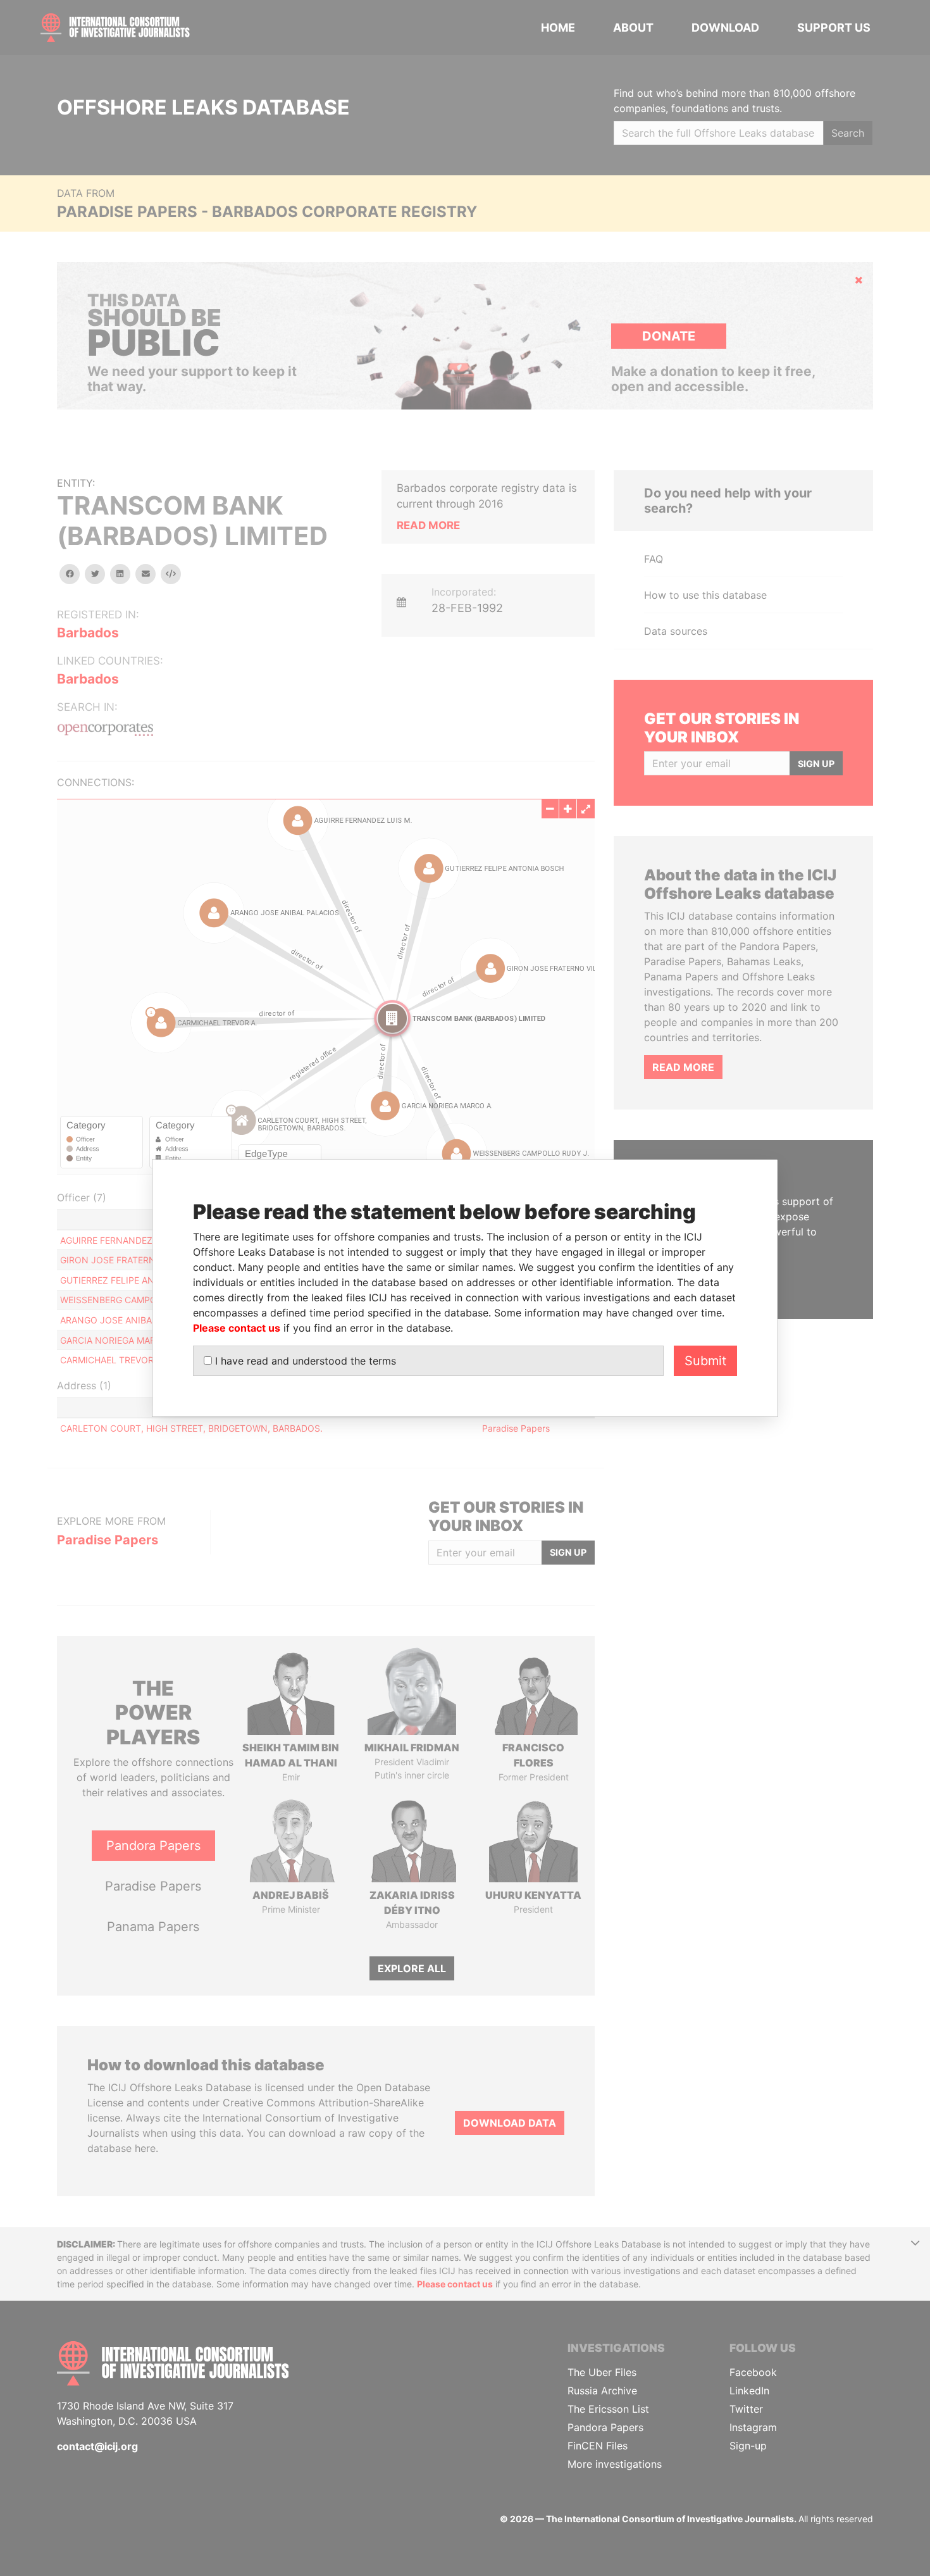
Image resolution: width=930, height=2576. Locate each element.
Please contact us (237, 1328)
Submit (705, 1361)
